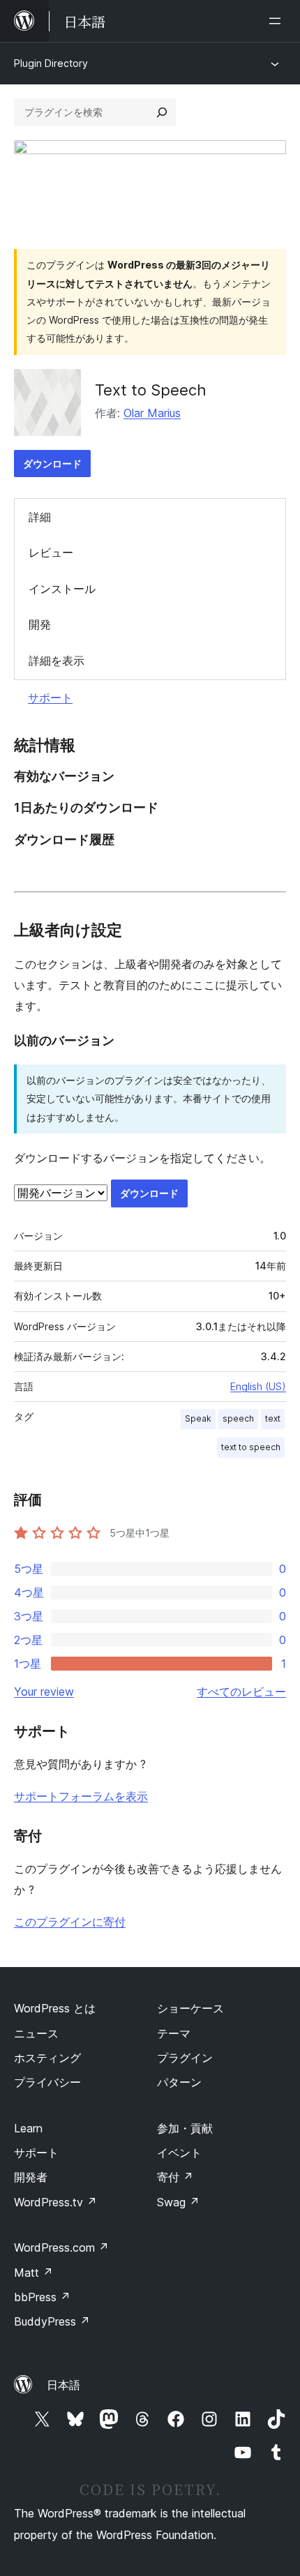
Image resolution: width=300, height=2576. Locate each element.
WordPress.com (61, 2247)
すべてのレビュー (241, 1692)
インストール (62, 589)
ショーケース (190, 2008)
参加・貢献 (185, 2128)
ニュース (36, 2033)
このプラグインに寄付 (70, 1922)
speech (238, 1418)
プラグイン (185, 2058)
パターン (179, 2082)
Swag (178, 2202)
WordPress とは (55, 2008)
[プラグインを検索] (162, 112)
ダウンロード (52, 464)
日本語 (63, 2385)
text (273, 1418)
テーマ (174, 2033)
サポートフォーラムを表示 (81, 1796)
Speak (198, 1418)
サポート (50, 698)
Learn (28, 2128)
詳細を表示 (57, 661)
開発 (40, 624)
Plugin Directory (51, 63)
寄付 (175, 2177)
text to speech (251, 1447)
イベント (179, 2153)
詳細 (40, 517)
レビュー (51, 552)
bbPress (42, 2297)
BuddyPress (52, 2321)
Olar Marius (152, 413)
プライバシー (47, 2082)
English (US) (258, 1386)
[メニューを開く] (278, 21)
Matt (33, 2273)
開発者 (31, 2177)
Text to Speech (151, 390)
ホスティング (47, 2058)
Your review (44, 1692)
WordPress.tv (55, 2202)
